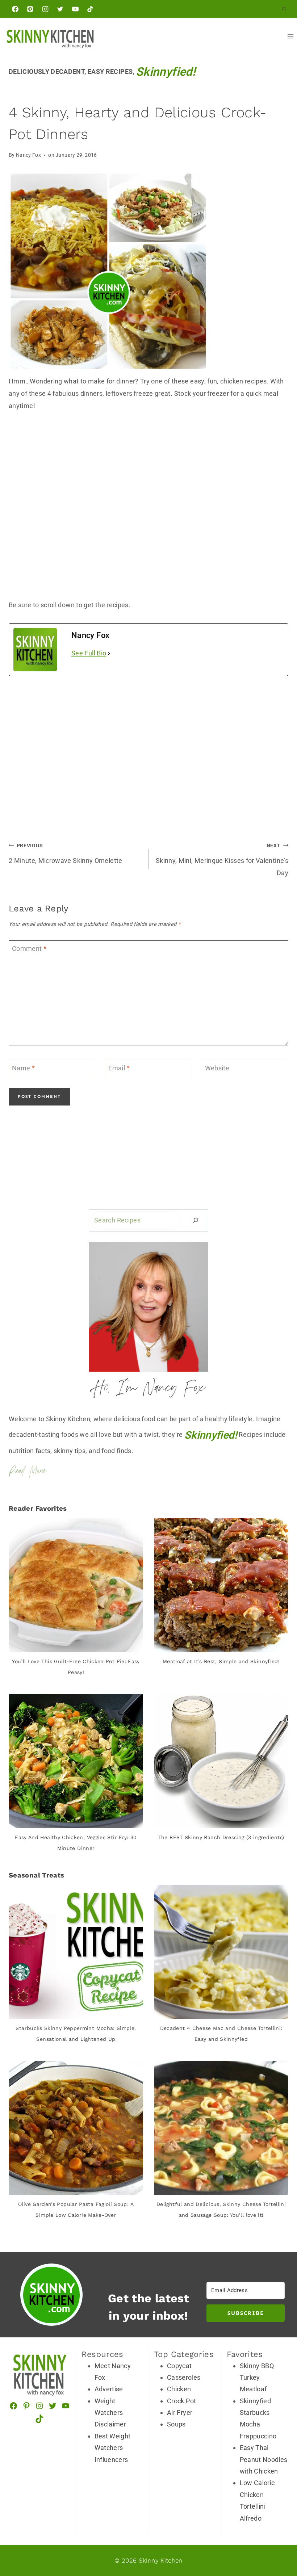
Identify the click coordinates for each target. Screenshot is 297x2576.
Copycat (179, 2366)
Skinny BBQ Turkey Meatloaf (257, 2378)
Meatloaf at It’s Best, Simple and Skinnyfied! (221, 1661)
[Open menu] (290, 36)
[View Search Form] (284, 9)
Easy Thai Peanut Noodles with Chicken (264, 2459)
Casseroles (184, 2377)
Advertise (109, 2389)
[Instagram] (45, 9)
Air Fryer (180, 2413)
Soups (176, 2424)
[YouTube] (75, 9)
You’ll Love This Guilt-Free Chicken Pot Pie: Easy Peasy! (76, 1667)
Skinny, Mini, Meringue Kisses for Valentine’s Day (222, 860)
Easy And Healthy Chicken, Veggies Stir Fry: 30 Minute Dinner (76, 1843)
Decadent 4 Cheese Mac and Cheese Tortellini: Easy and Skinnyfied (221, 2034)
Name (23, 1068)
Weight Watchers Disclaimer (110, 2413)
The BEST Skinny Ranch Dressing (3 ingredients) (221, 1837)
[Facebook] (15, 9)
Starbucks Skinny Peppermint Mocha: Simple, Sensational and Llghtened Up (76, 2034)
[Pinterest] (30, 9)
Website (217, 1068)
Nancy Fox (28, 155)
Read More (27, 1472)
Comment (29, 949)
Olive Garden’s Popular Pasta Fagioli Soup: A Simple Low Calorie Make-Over (76, 2210)
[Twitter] (60, 9)
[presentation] (76, 1585)
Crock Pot (181, 2401)
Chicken (179, 2389)
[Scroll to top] (265, 2504)
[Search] (196, 1220)
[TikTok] (90, 9)
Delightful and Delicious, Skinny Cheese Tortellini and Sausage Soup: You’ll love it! (221, 2210)
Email (119, 1068)
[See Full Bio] (109, 653)
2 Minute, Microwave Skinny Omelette (66, 853)
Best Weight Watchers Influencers (113, 2448)
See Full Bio (89, 653)
